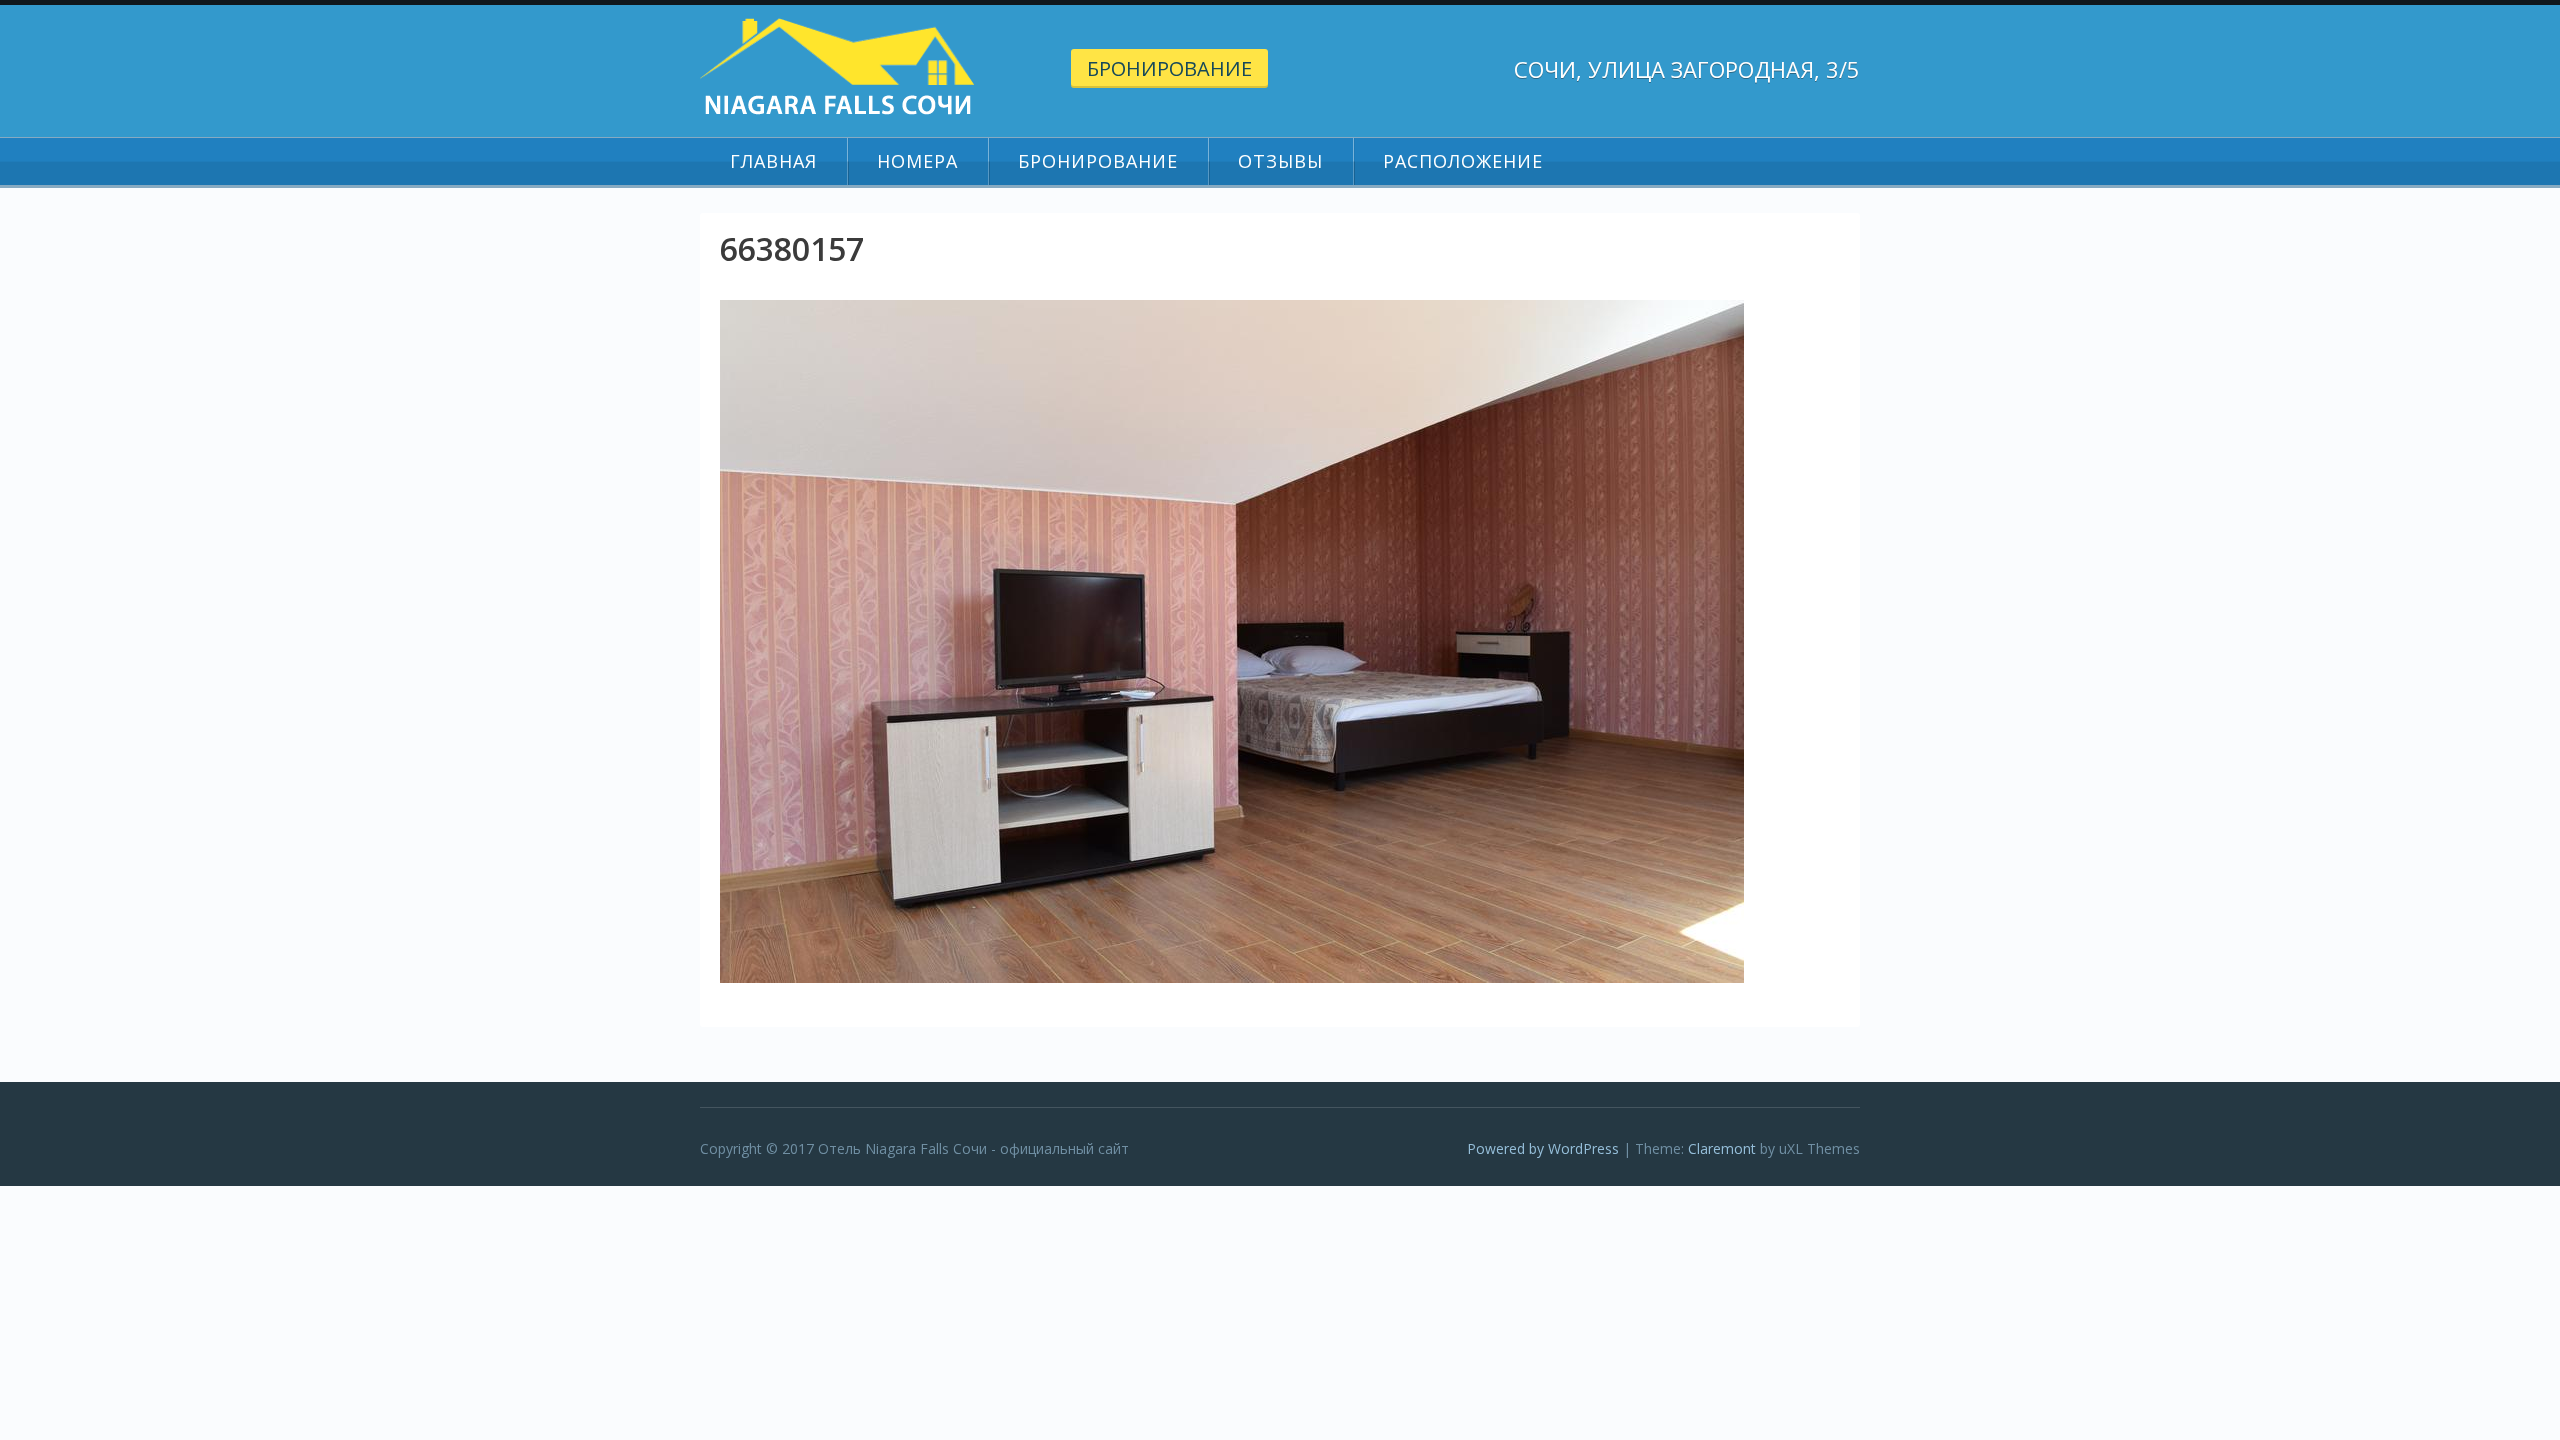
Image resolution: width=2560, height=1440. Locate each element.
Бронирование (1169, 68)
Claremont (1722, 1148)
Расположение (1463, 161)
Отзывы (1280, 161)
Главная (773, 161)
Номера (917, 161)
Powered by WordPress (1543, 1148)
